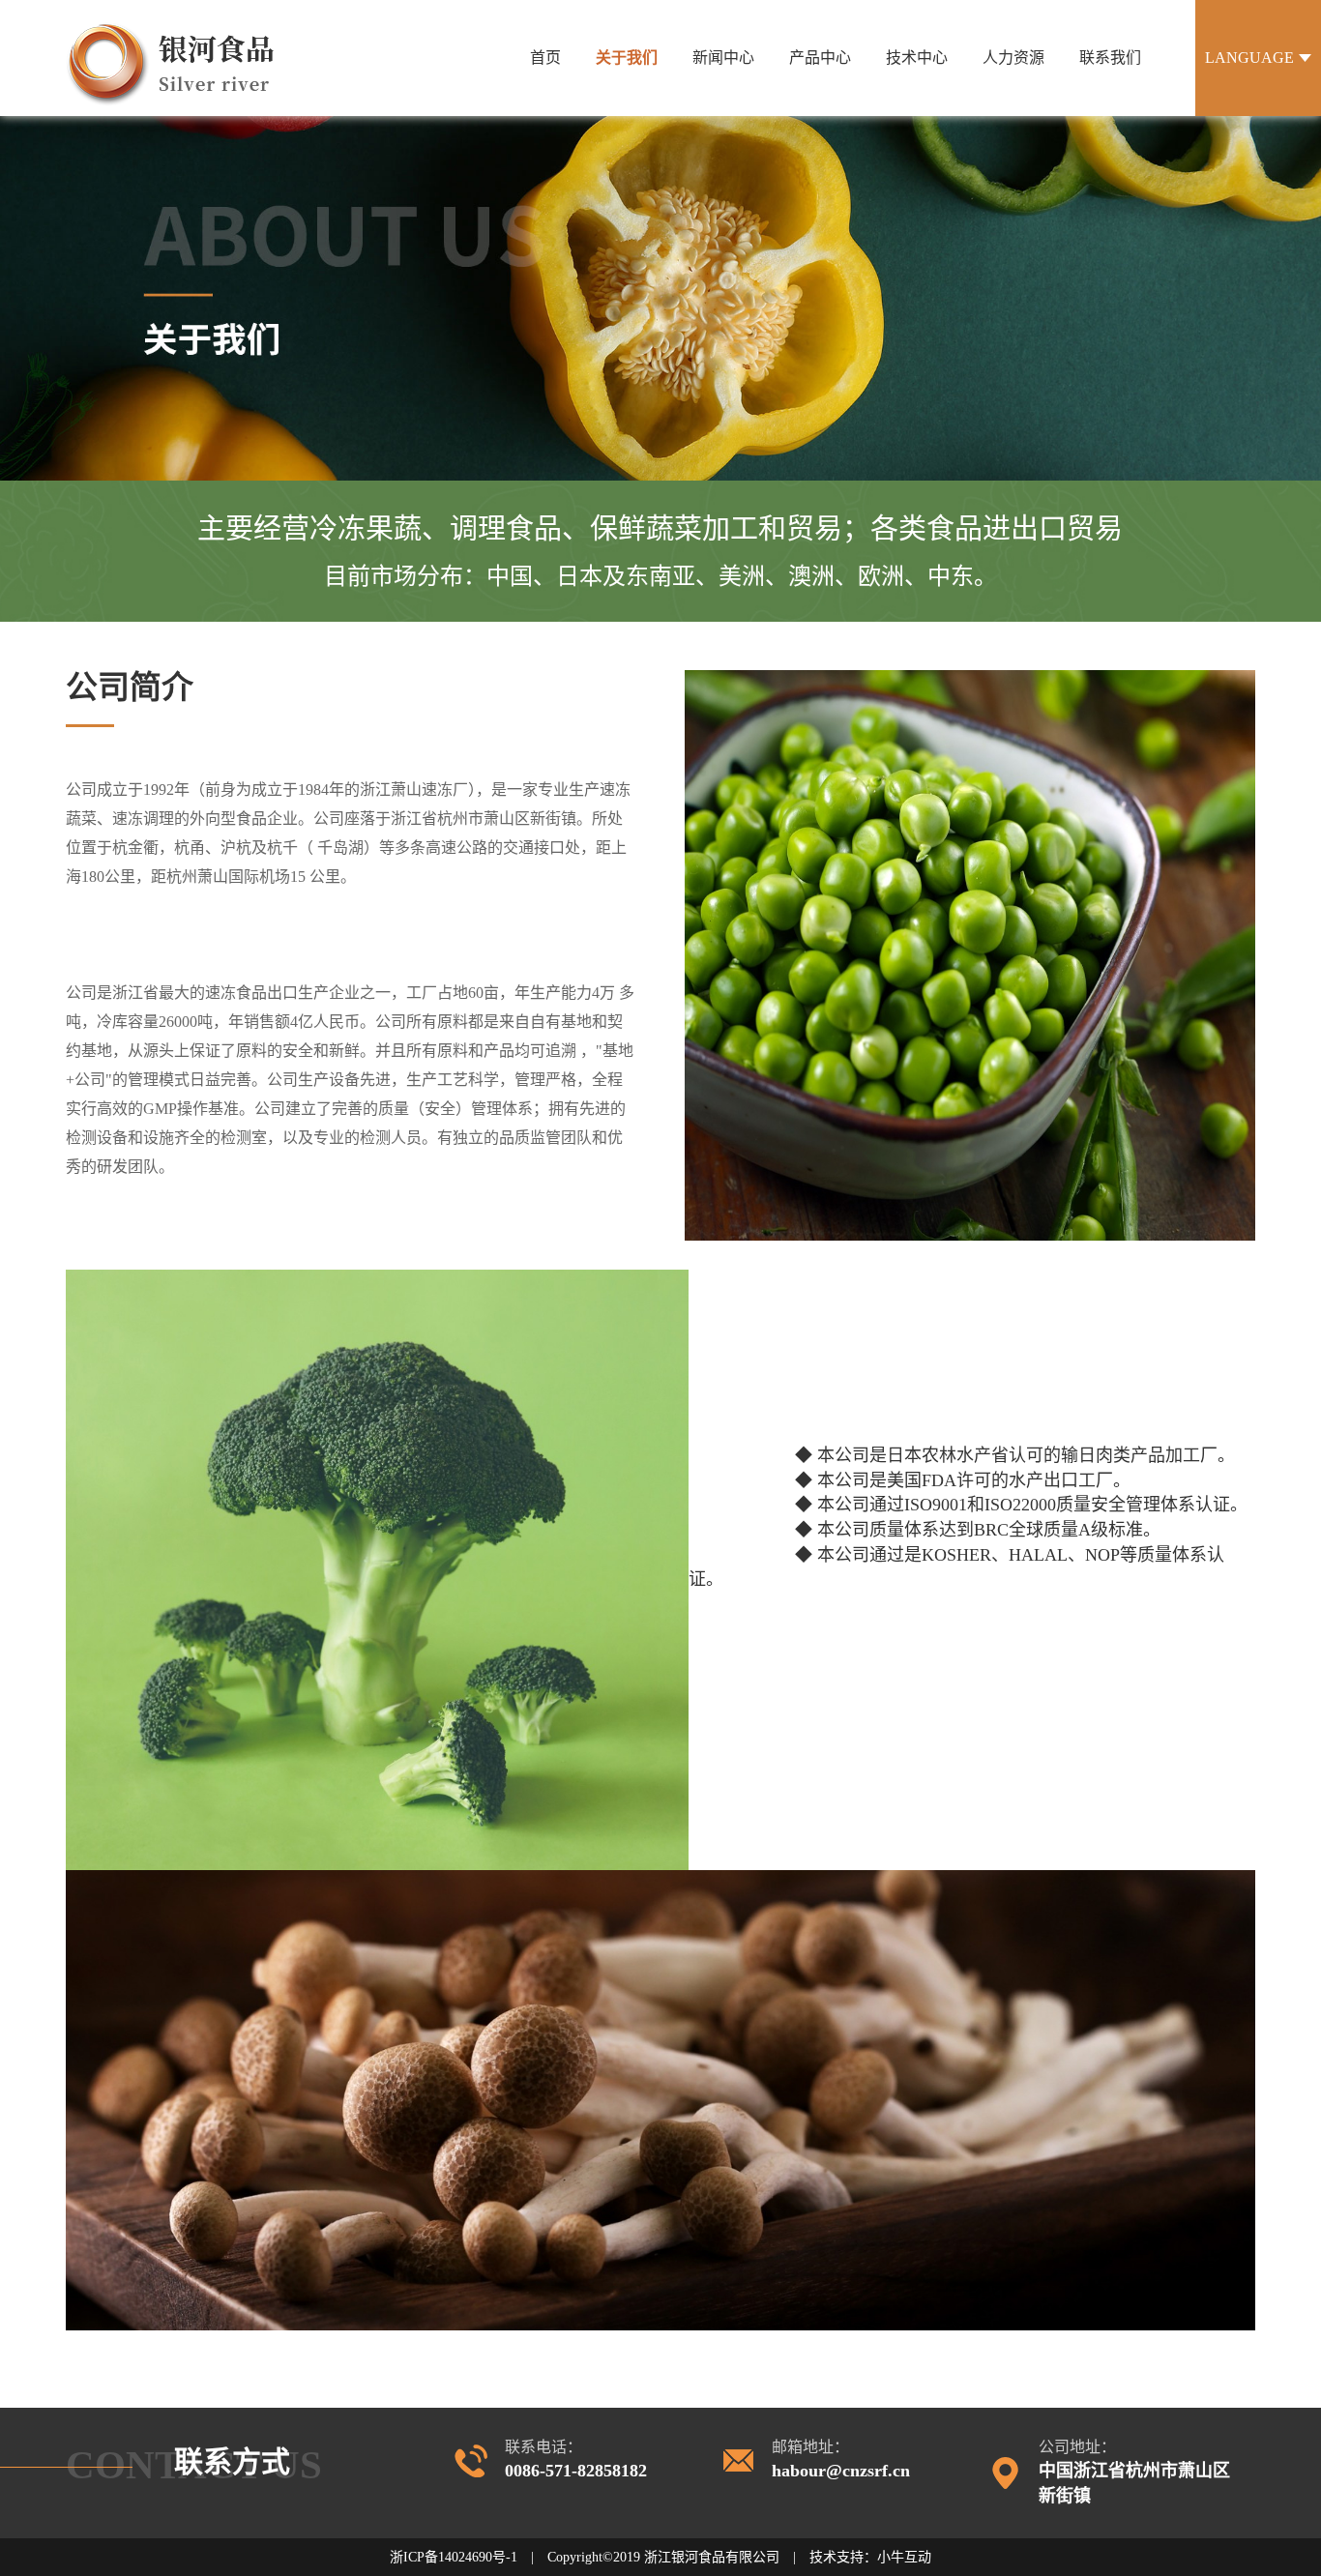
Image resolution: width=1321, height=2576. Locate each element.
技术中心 (917, 58)
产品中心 (820, 58)
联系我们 (1110, 58)
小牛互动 (904, 2557)
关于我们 (627, 58)
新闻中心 (723, 58)
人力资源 (1013, 58)
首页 (545, 58)
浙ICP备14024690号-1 (454, 2557)
